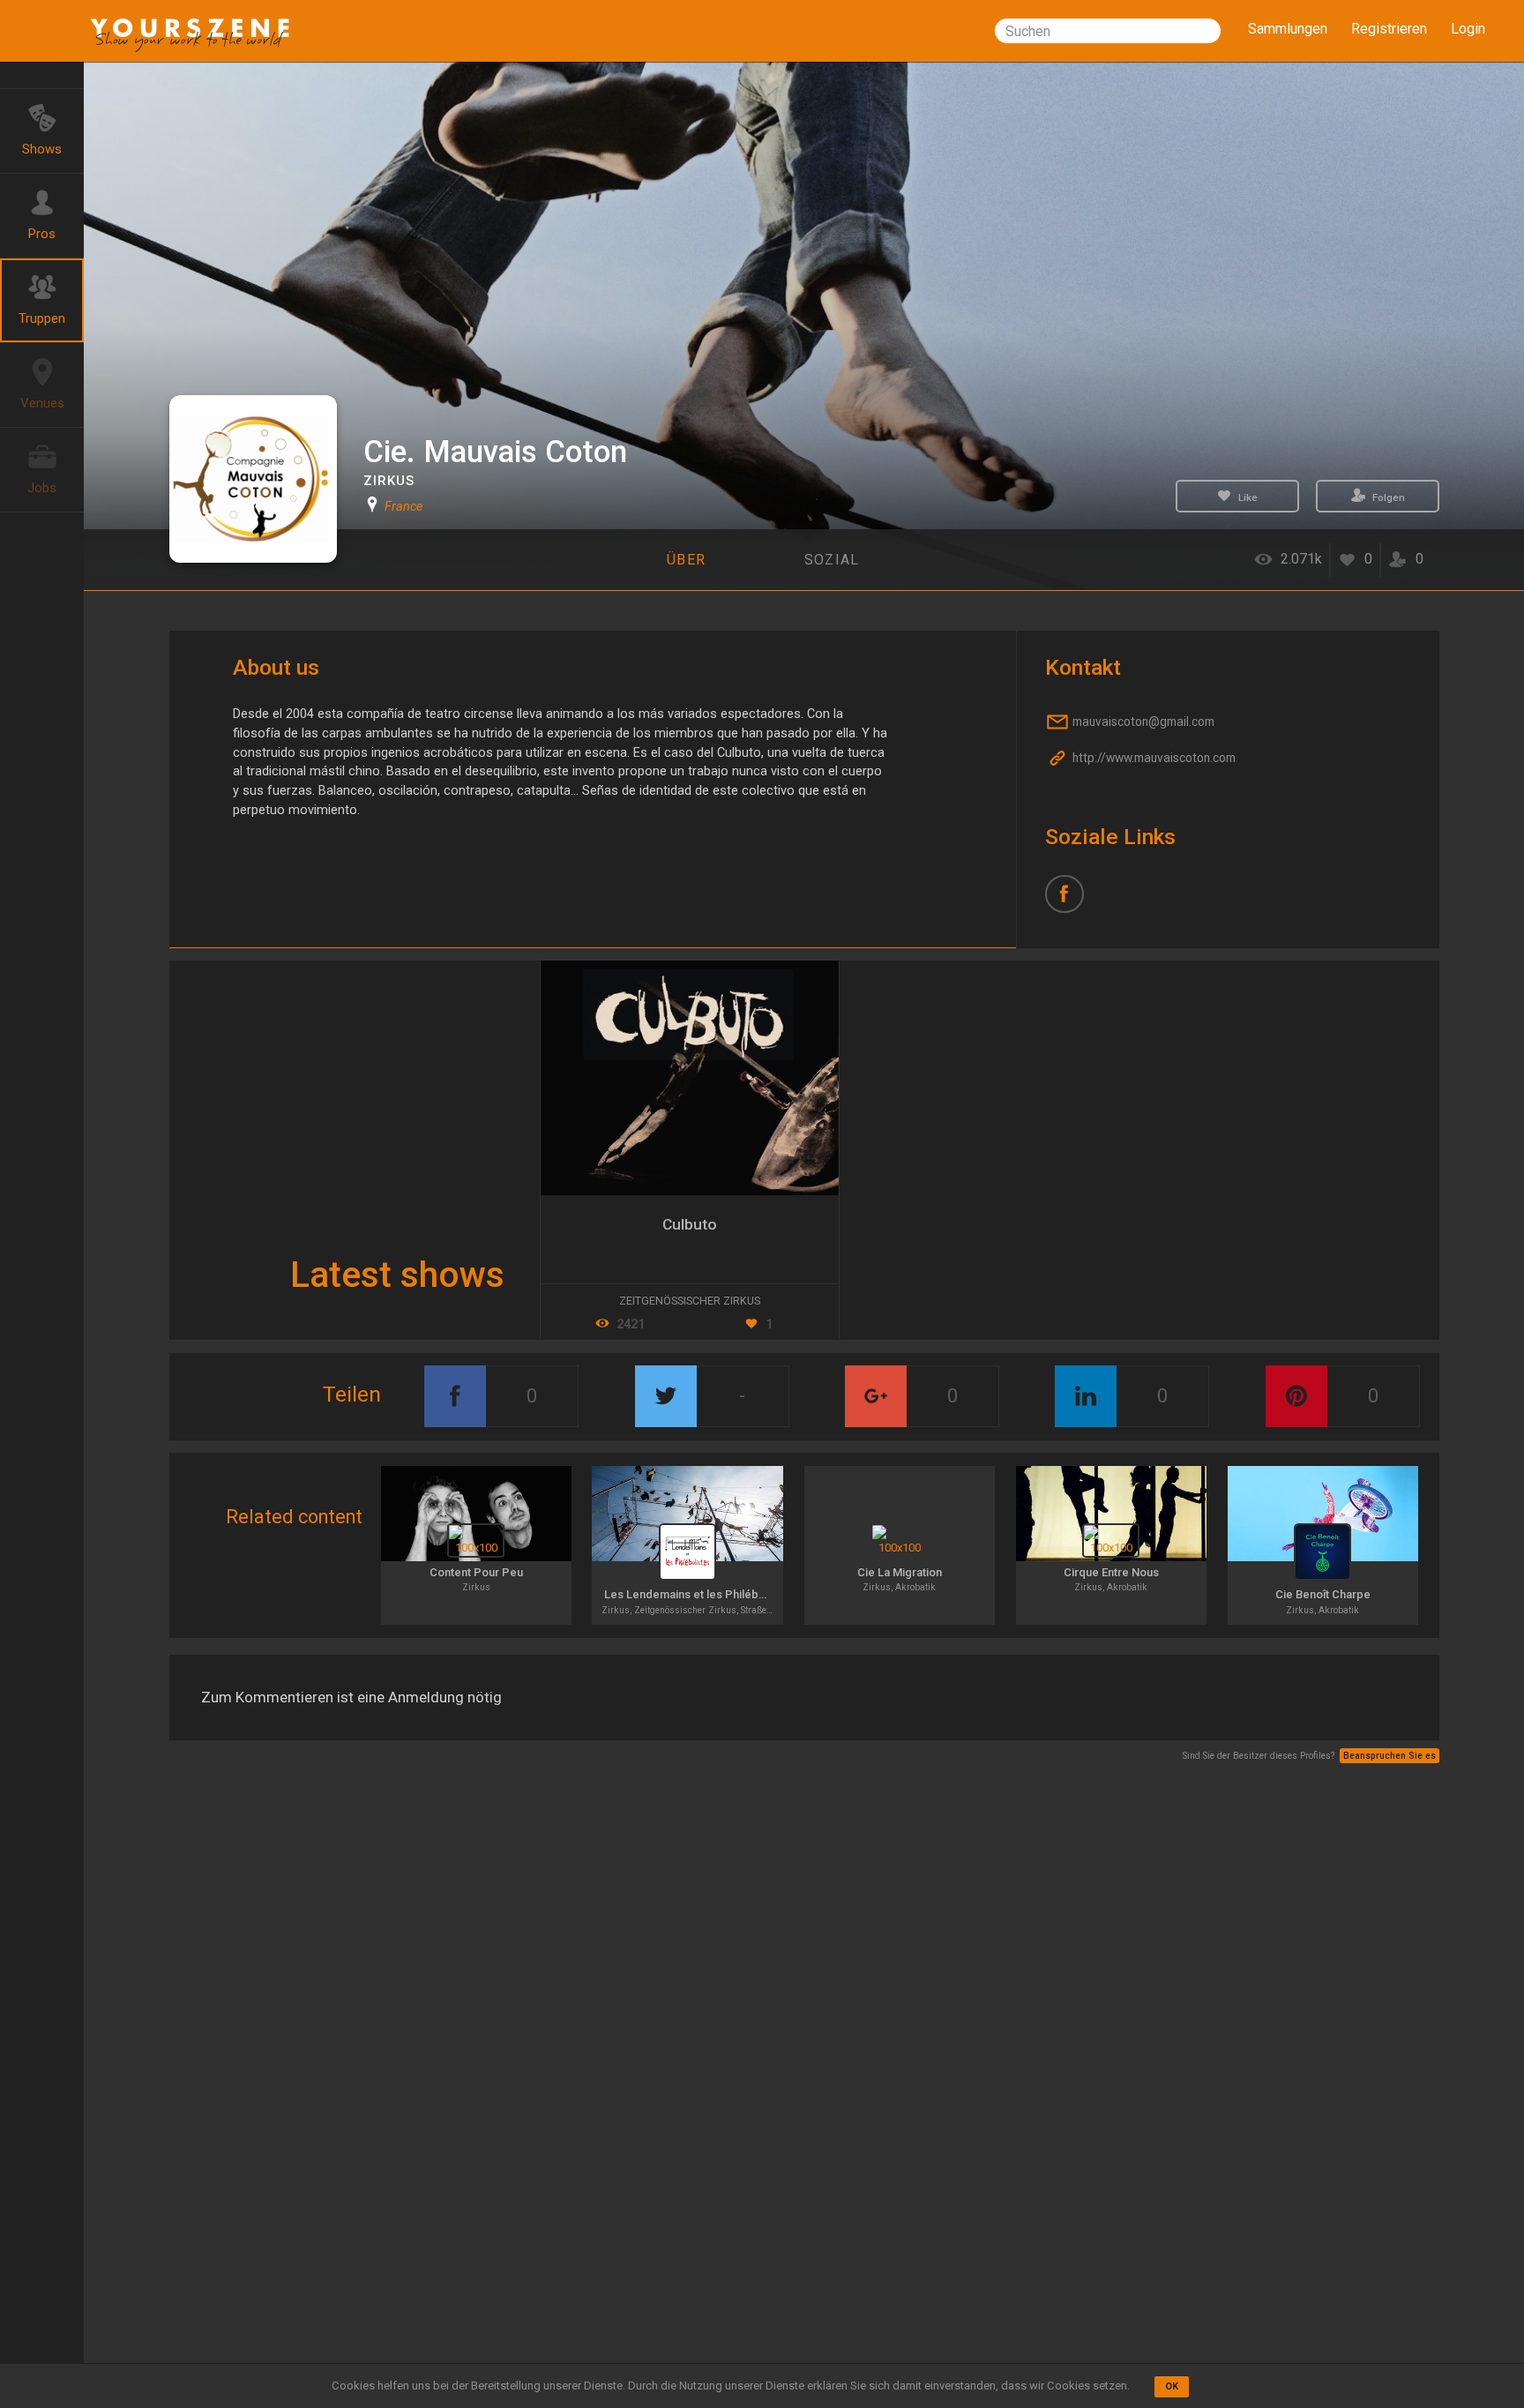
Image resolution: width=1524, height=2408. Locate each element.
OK (1172, 2386)
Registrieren (1389, 29)
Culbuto (690, 1224)
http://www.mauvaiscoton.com (1153, 759)
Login (1468, 29)
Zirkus (389, 481)
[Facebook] (1071, 901)
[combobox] (1108, 31)
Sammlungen (1288, 29)
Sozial (832, 560)
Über (686, 560)
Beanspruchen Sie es (1390, 1756)
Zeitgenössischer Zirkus (690, 1301)
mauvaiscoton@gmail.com (1142, 722)
